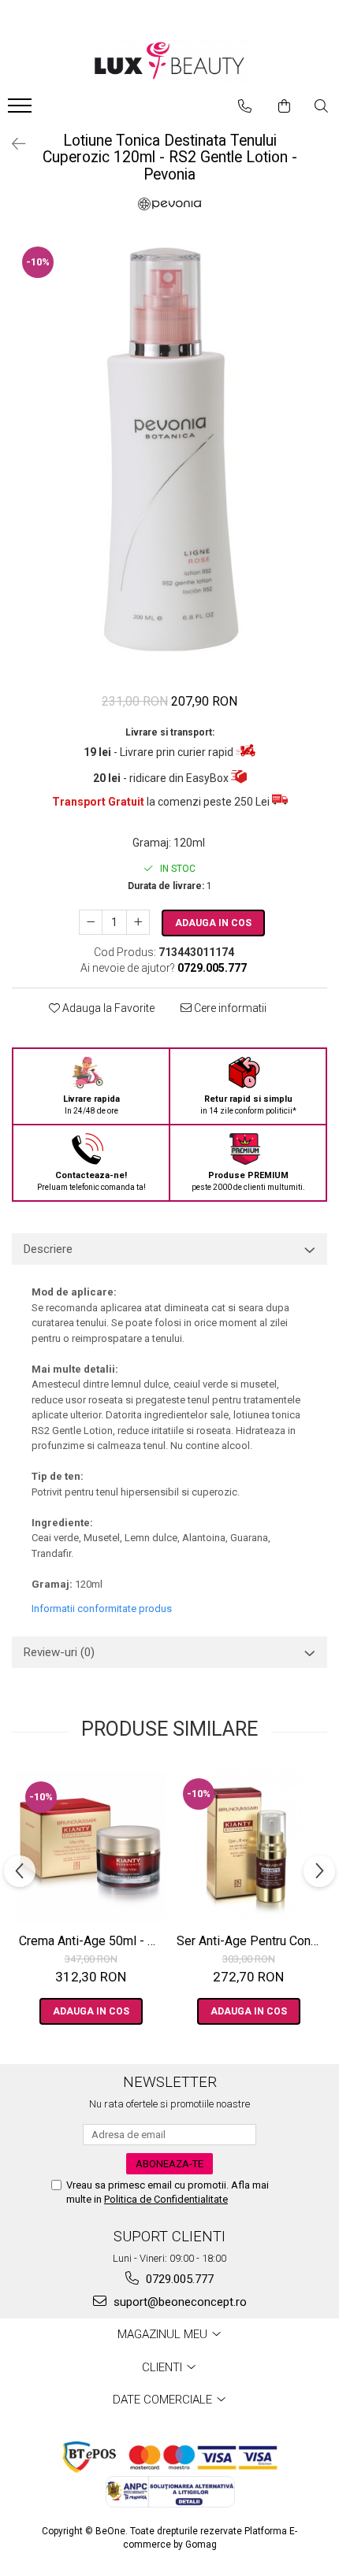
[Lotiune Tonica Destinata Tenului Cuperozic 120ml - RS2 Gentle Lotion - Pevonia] (169, 457)
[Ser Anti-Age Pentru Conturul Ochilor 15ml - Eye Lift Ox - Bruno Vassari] (248, 1847)
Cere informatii (229, 1008)
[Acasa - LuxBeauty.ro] (169, 61)
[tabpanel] (169, 457)
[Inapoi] (12, 144)
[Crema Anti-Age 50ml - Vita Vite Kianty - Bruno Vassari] (91, 1847)
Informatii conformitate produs (102, 1609)
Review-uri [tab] (59, 1652)
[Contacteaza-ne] (245, 106)
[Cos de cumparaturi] (284, 106)
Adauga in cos (213, 923)
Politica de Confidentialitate (166, 2199)
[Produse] (22, 110)
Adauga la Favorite (107, 1008)
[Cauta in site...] (321, 106)
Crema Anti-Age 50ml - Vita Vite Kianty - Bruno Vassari (93, 1941)
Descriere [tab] (48, 1249)
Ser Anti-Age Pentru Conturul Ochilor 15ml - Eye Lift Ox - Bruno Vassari (250, 1941)
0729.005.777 (178, 2279)
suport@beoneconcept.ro (179, 2302)
